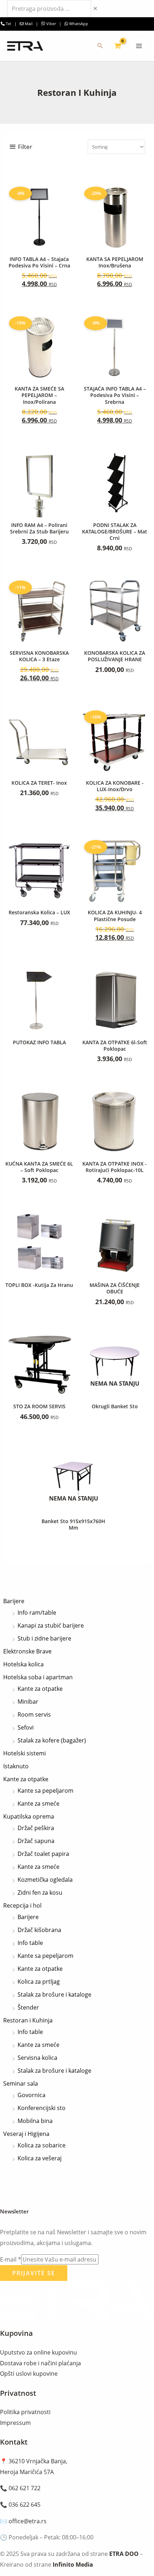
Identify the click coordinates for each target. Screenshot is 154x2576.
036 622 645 (25, 2505)
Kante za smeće (38, 1803)
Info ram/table (37, 1613)
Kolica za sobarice (42, 2145)
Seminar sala (21, 2083)
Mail (29, 24)
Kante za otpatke (40, 1689)
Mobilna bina (35, 2121)
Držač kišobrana (39, 1930)
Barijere (14, 1601)
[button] (100, 46)
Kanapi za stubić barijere (51, 1625)
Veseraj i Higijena (26, 2134)
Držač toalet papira (43, 1854)
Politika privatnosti (25, 2412)
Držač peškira (36, 1828)
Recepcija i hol (22, 1905)
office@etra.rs (28, 2521)
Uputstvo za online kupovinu (38, 2352)
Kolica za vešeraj (40, 2158)
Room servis (34, 1714)
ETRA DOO (124, 2554)
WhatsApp (78, 24)
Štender (28, 2007)
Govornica (32, 2095)
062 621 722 (25, 2488)
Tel (8, 24)
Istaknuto (16, 1766)
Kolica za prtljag (39, 1982)
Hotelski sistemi (25, 1753)
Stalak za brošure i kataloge (54, 1994)
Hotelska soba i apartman (38, 1677)
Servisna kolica (37, 2058)
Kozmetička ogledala (45, 1880)
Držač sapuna (36, 1841)
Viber (50, 24)
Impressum (15, 2423)
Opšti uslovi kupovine (29, 2374)
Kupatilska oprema (29, 1816)
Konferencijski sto (42, 2108)
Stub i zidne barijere (44, 1638)
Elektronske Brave (27, 1651)
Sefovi (26, 1727)
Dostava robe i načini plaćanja (40, 2363)
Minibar (28, 1702)
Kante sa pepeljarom (45, 1791)
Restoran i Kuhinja (28, 2020)
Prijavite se (34, 2273)
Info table (30, 1943)
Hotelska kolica (23, 1664)
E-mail (11, 2259)
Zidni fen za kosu (40, 1893)
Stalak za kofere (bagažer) (52, 1740)
